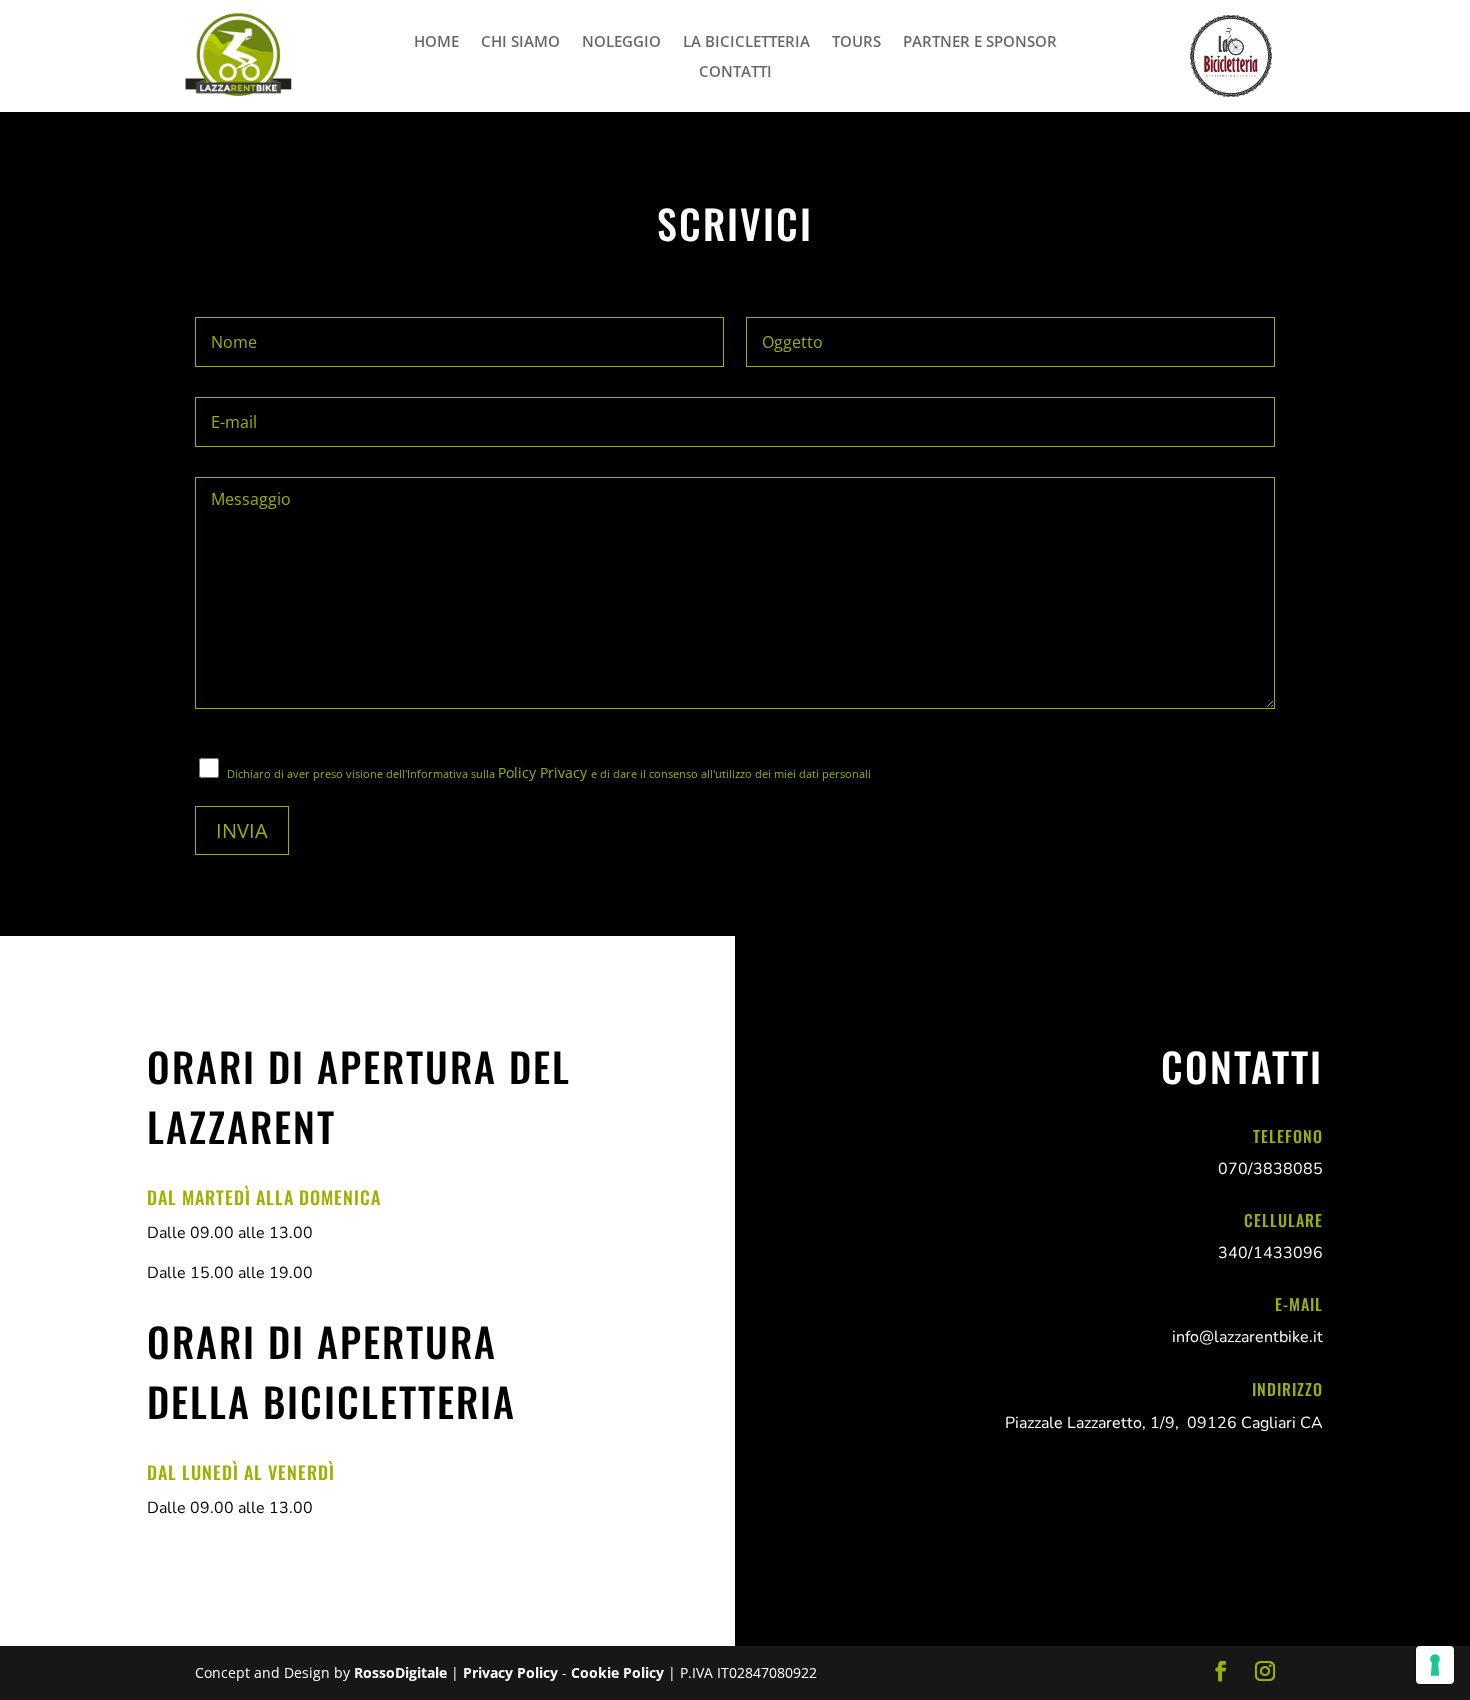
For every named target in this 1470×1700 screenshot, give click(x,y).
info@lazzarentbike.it (1247, 1337)
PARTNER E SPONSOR (980, 42)
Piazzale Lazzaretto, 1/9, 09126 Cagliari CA (1164, 1423)
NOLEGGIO (621, 42)
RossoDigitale (402, 1672)
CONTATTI (735, 72)
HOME (436, 42)
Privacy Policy (512, 1672)
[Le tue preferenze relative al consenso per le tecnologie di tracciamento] (1435, 1665)
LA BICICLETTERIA (746, 42)
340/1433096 (1270, 1253)
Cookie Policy (619, 1672)
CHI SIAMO (520, 42)
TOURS (856, 42)
